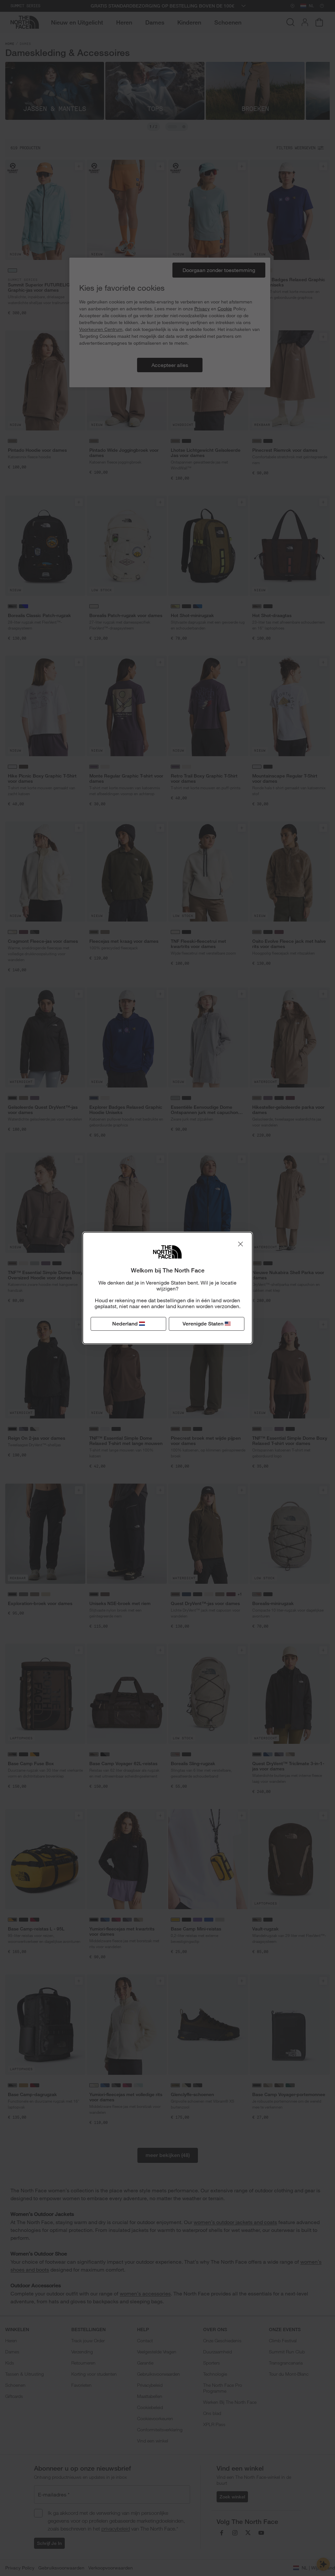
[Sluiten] (240, 1244)
